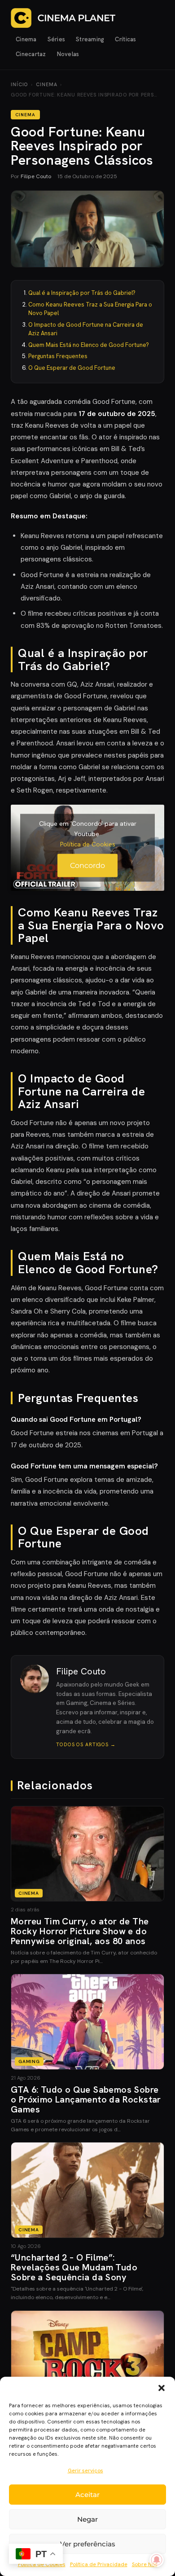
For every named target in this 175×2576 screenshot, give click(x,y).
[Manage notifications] (157, 2560)
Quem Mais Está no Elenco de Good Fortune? (89, 345)
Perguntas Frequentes (58, 356)
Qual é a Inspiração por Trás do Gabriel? (82, 293)
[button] (162, 2388)
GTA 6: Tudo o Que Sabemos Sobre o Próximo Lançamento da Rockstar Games (86, 2099)
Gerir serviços (85, 2471)
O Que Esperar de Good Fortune (72, 368)
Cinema (26, 39)
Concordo (87, 865)
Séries (57, 39)
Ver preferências (88, 2544)
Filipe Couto (36, 176)
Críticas (125, 39)
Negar (87, 2519)
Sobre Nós (145, 2564)
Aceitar (87, 2495)
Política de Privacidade (99, 2564)
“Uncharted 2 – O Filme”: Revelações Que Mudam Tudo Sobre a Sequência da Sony (74, 2267)
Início (19, 84)
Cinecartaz (31, 54)
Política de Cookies (88, 844)
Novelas (68, 54)
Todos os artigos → (86, 1744)
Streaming (90, 39)
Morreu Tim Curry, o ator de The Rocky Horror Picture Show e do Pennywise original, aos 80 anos (80, 1931)
